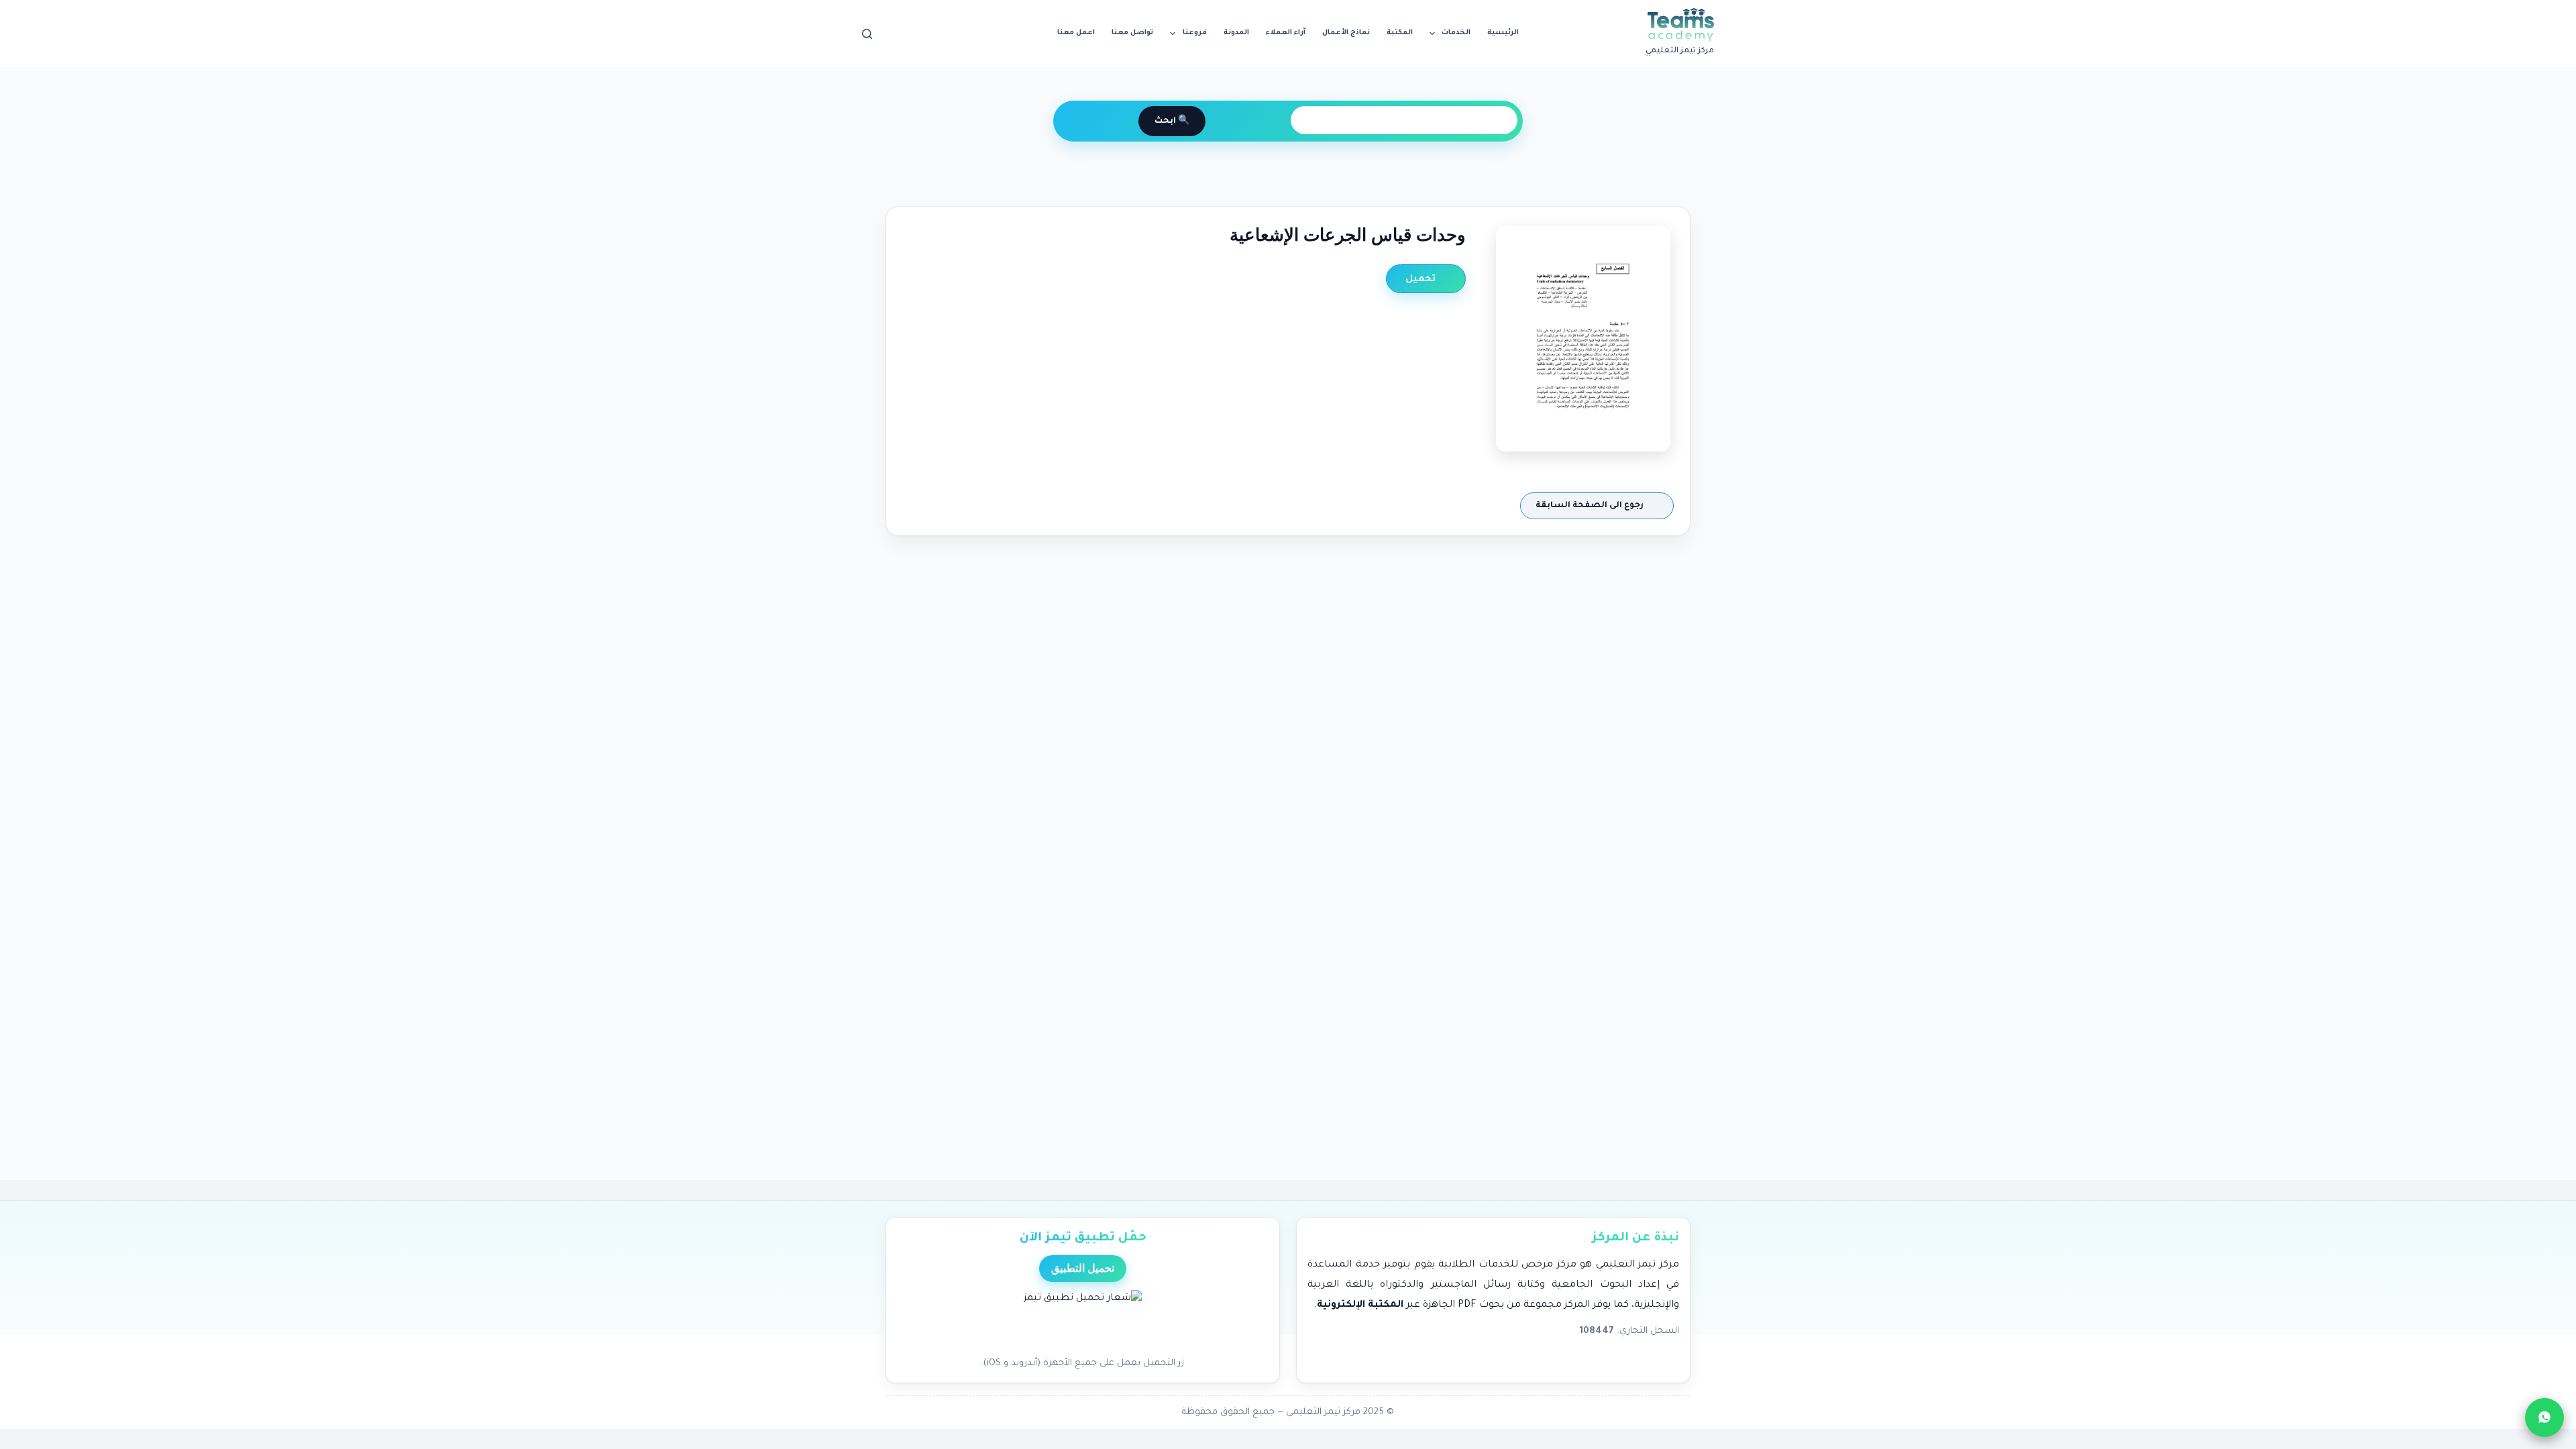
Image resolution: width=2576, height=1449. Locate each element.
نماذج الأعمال (1346, 33)
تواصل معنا (1132, 33)
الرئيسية (1503, 33)
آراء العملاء (1286, 33)
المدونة (1236, 33)
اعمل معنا (1076, 33)
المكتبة (1400, 33)
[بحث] (867, 34)
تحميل (1422, 279)
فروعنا (1195, 33)
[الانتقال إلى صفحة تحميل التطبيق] (1083, 1320)
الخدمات (1456, 33)
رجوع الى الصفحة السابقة (1591, 506)
